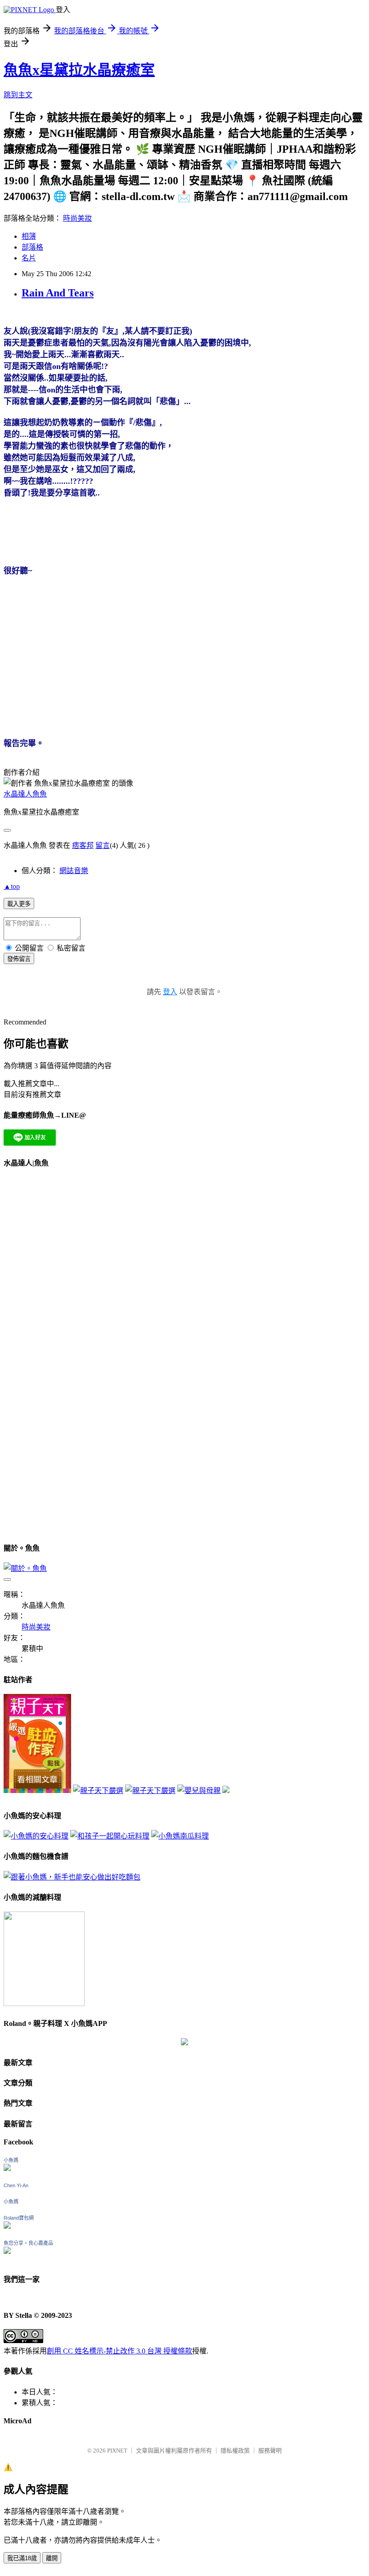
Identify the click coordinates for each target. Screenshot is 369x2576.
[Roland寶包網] (7, 2226)
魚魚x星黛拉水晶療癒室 (79, 70)
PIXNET (117, 2451)
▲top (12, 886)
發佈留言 (19, 959)
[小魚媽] (7, 2169)
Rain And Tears (58, 293)
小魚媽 (11, 2160)
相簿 (29, 236)
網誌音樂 (74, 871)
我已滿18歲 (22, 2558)
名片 (29, 258)
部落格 (32, 247)
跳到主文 (18, 95)
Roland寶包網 (19, 2218)
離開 (52, 2558)
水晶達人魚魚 (25, 794)
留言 (103, 845)
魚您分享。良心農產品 (28, 2243)
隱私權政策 (235, 2451)
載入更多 (19, 904)
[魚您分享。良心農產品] (7, 2251)
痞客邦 (83, 845)
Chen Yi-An (16, 2185)
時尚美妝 (77, 218)
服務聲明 (270, 2451)
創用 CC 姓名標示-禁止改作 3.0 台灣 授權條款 (119, 2351)
